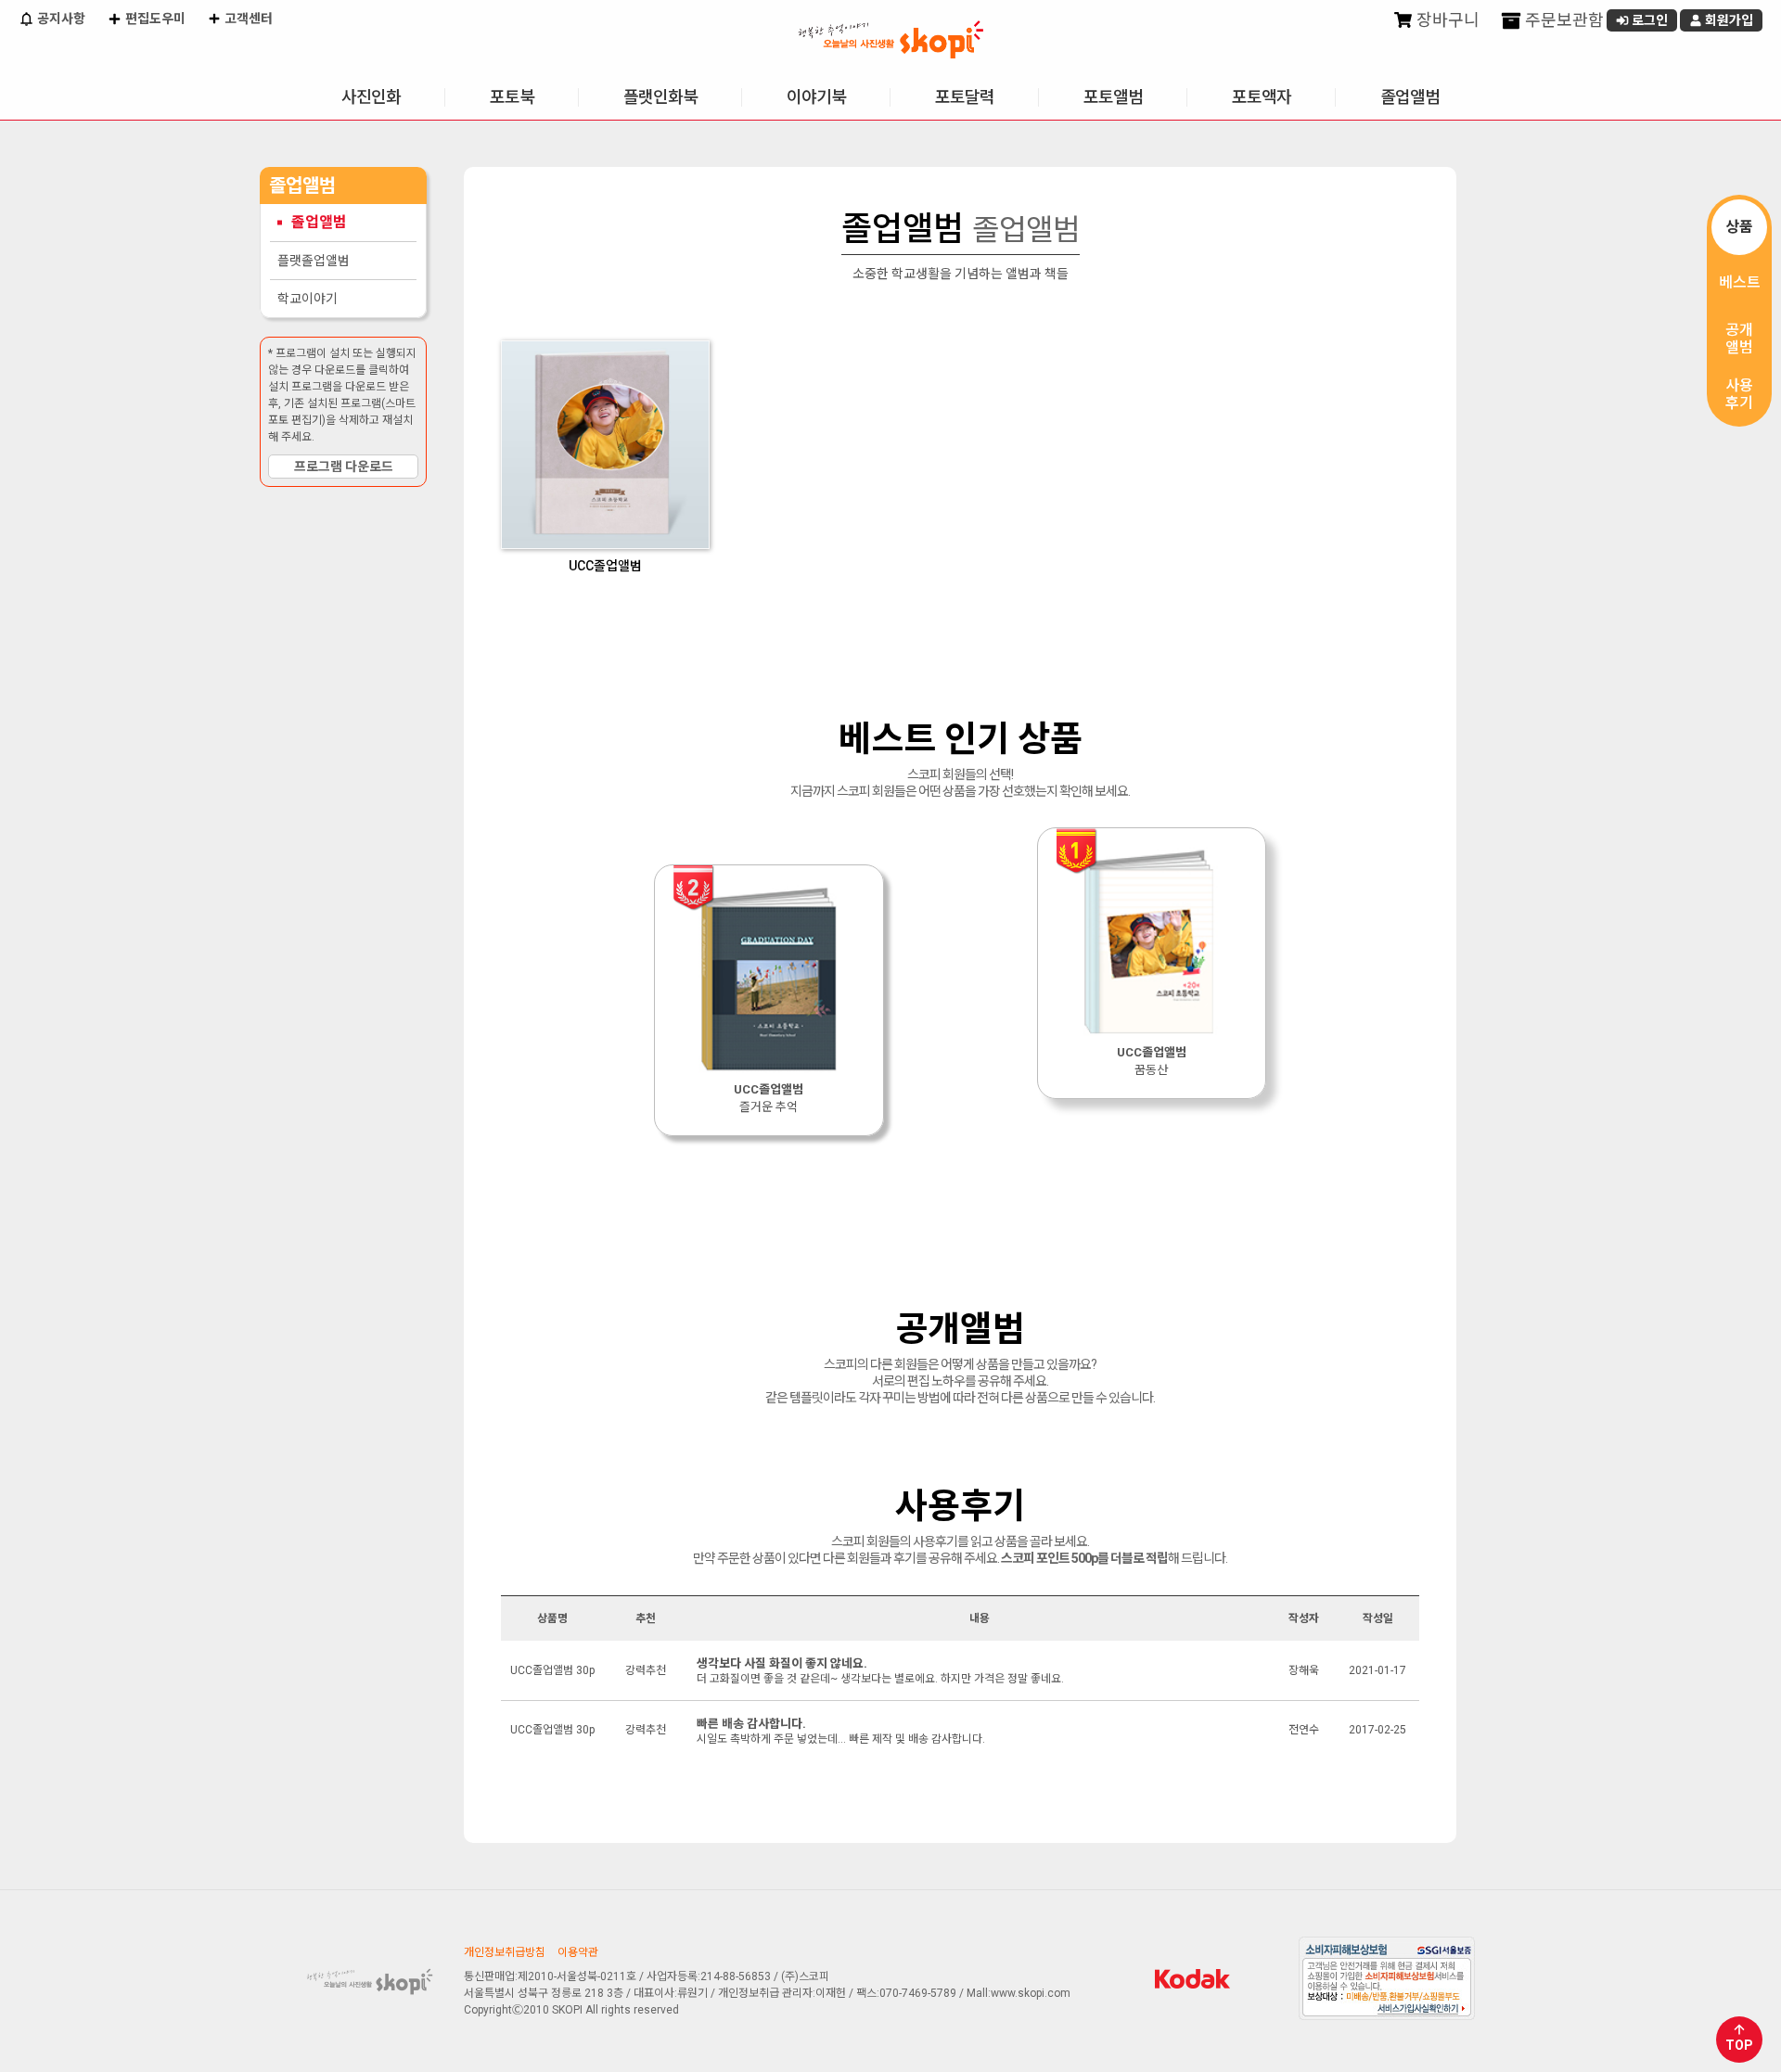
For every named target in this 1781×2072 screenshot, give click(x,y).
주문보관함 (1563, 20)
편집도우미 (154, 19)
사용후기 (1739, 394)
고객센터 (247, 19)
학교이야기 (308, 299)
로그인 (1648, 20)
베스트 (1740, 282)
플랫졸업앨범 (314, 261)
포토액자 (1262, 97)
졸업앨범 (1410, 97)
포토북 (512, 97)
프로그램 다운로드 (344, 467)
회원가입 (1728, 20)
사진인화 (371, 97)
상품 (1739, 227)
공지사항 (60, 19)
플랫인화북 (660, 97)
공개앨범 (1739, 339)
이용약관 (578, 1952)
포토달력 (965, 97)
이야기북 (816, 97)
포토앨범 (1113, 97)
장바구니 (1446, 20)
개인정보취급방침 (505, 1952)
